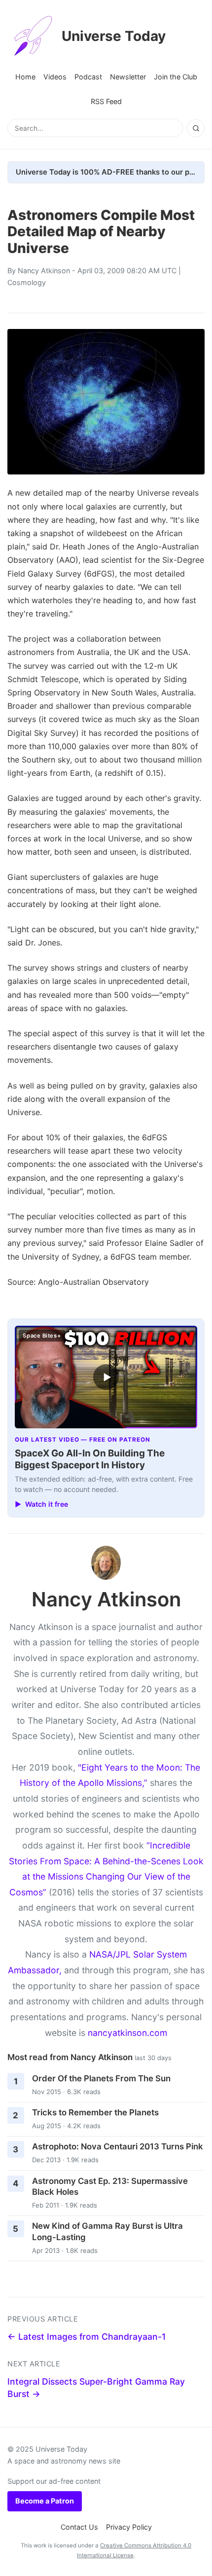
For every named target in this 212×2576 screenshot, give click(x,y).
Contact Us (79, 2527)
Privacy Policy (129, 2527)
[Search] (196, 128)
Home (25, 77)
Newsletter (128, 77)
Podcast (88, 77)
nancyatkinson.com (127, 2033)
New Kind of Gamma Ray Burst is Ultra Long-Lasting (107, 2231)
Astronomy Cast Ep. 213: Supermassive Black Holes (110, 2187)
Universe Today (114, 36)
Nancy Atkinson (44, 271)
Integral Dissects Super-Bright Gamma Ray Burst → (96, 2388)
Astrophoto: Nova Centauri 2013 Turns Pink (118, 2146)
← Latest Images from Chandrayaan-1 (87, 2337)
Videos (55, 77)
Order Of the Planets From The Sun (101, 2078)
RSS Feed (106, 101)
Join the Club (176, 77)
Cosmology (27, 282)
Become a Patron (45, 2501)
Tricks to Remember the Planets (95, 2112)
